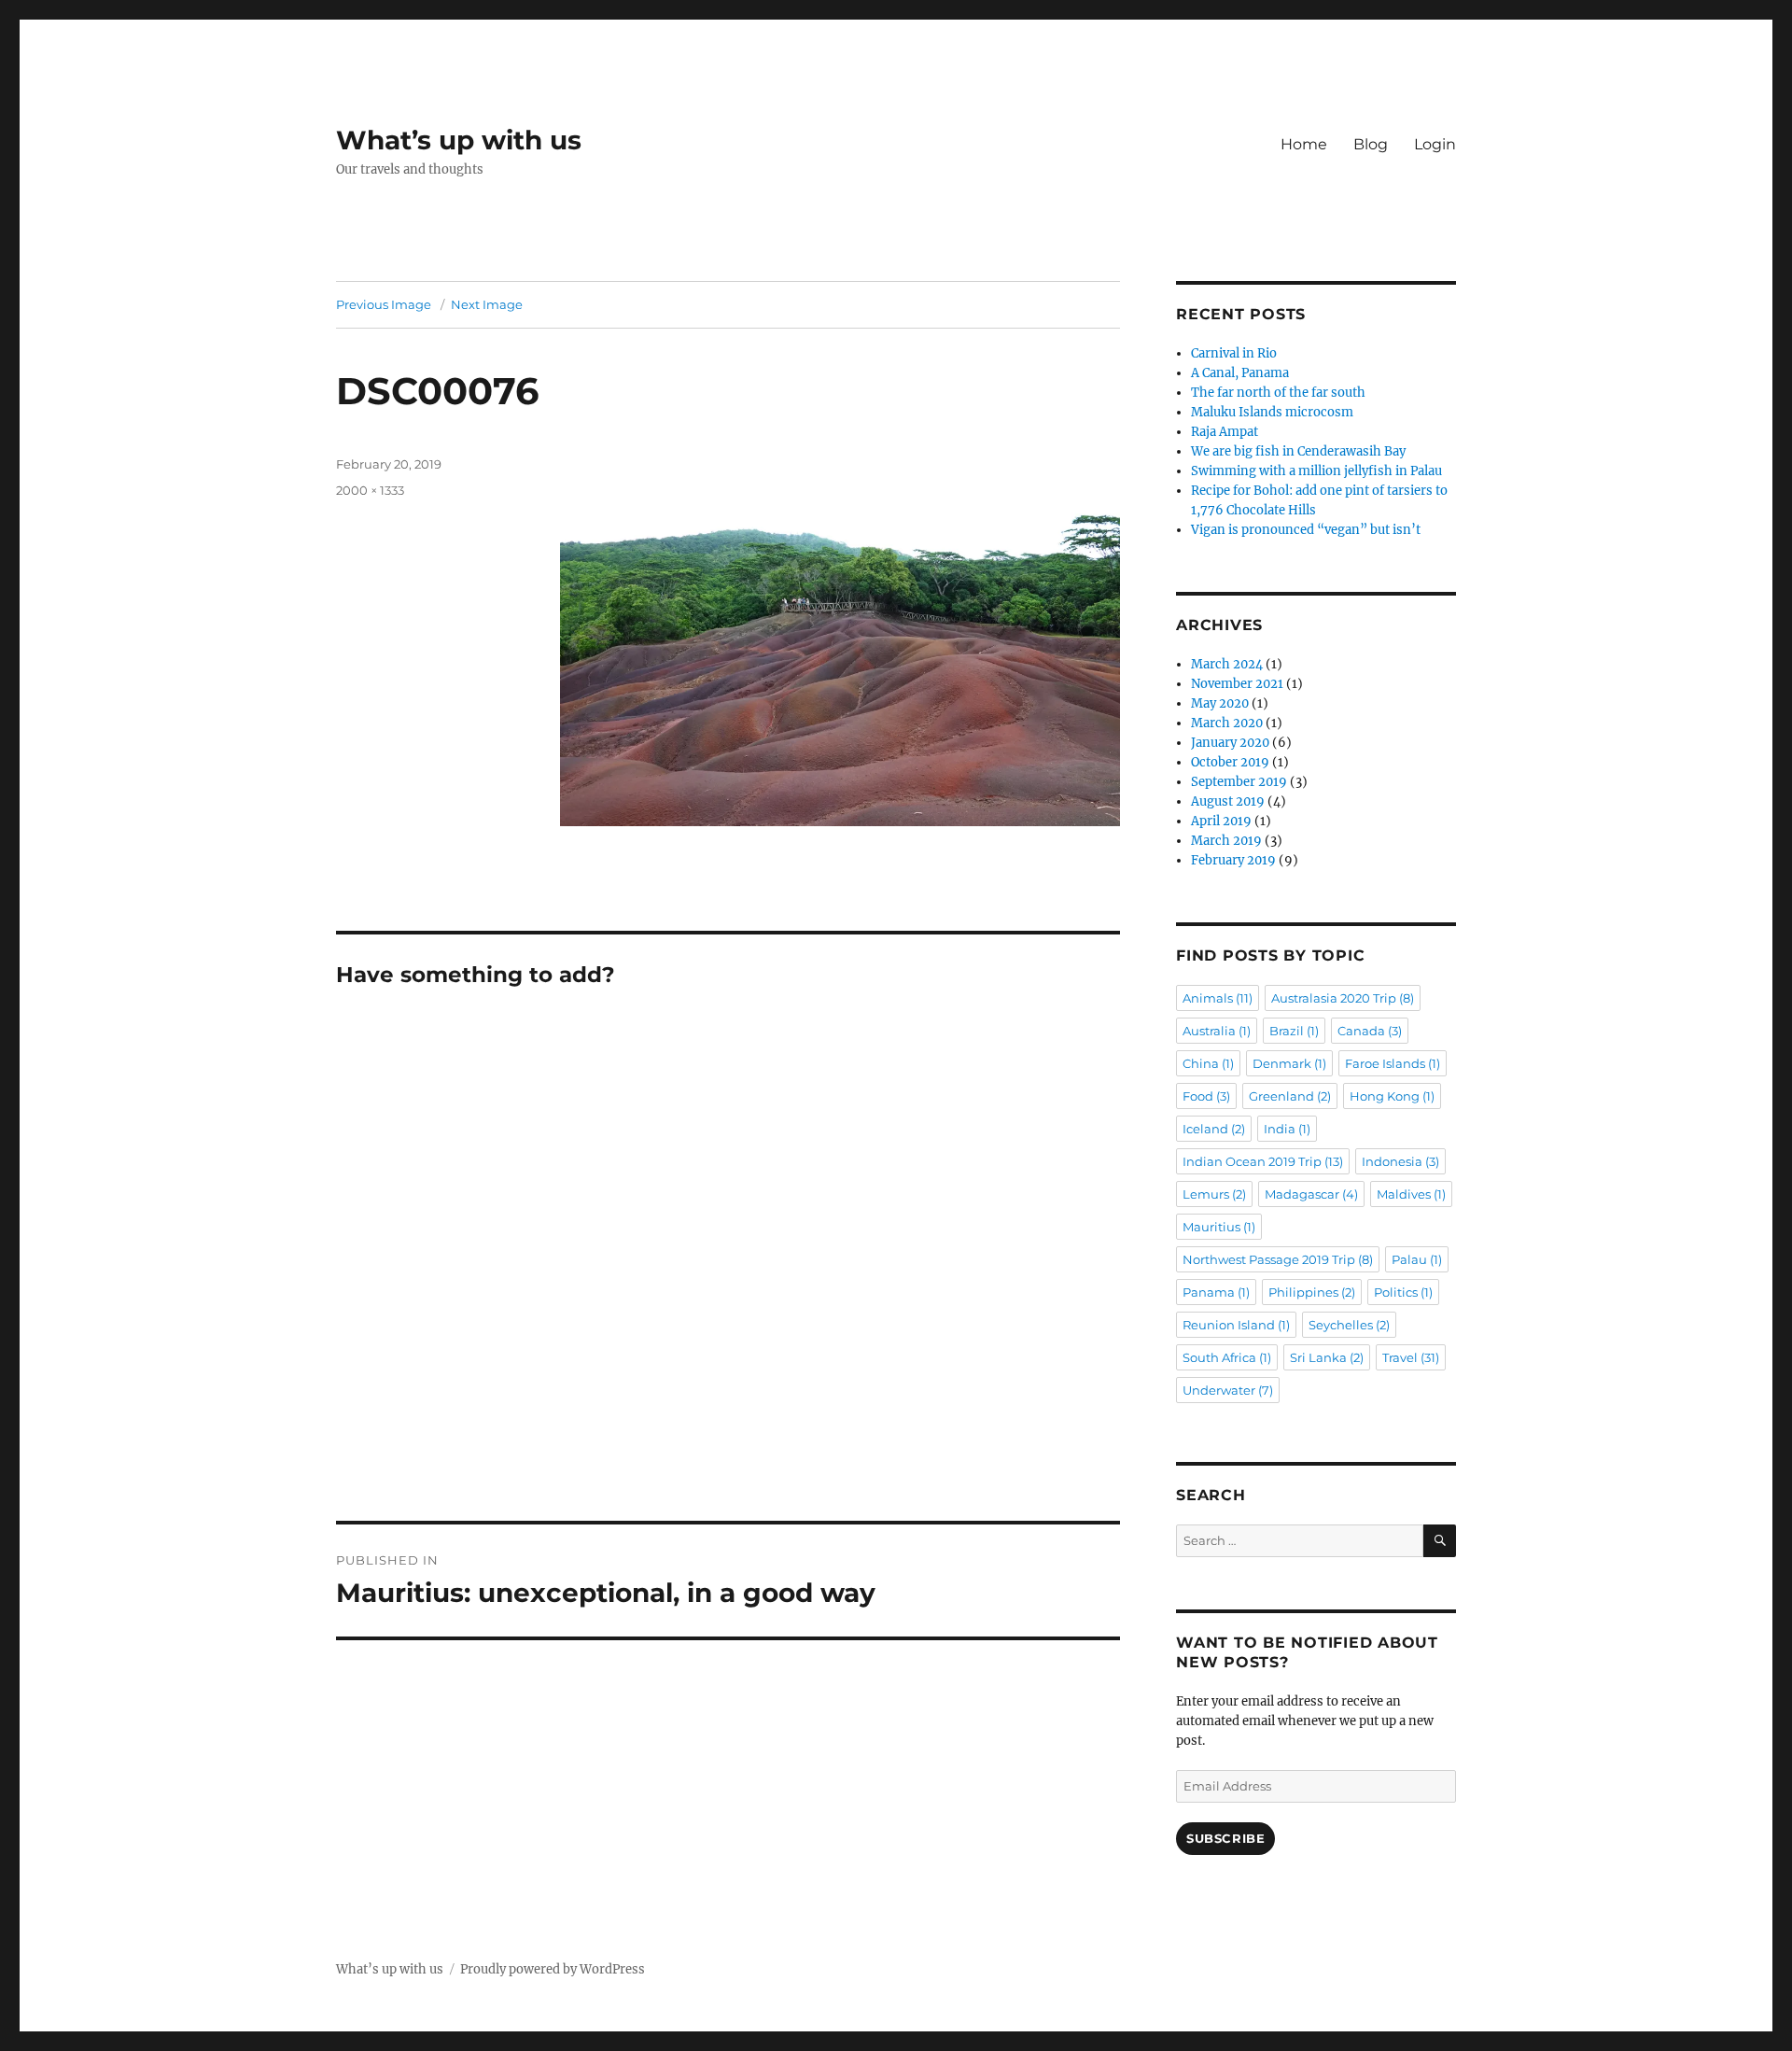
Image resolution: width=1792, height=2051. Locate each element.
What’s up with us (459, 140)
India (1287, 1129)
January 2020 (1230, 743)
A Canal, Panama (1240, 373)
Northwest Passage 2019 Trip (1278, 1259)
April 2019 (1221, 821)
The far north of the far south (1278, 393)
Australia (1217, 1031)
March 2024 (1227, 664)
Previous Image (384, 304)
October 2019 (1230, 762)
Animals (1218, 998)
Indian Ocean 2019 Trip (1263, 1161)
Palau (1417, 1259)
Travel (1411, 1357)
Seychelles (1349, 1325)
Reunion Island (1236, 1325)
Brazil (1294, 1031)
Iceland (1214, 1129)
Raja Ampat (1225, 432)
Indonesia (1400, 1161)
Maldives (1411, 1194)
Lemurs (1214, 1194)
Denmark (1289, 1063)
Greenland (1290, 1096)
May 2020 (1220, 703)
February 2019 (1233, 860)
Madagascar (1311, 1194)
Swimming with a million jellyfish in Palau (1316, 471)
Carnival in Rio (1234, 353)
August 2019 (1228, 801)
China (1208, 1063)
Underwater (1228, 1390)
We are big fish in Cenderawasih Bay (1298, 451)
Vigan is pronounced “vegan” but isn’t (1306, 530)
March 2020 (1227, 723)
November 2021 (1237, 684)
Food (1206, 1096)
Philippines (1312, 1292)
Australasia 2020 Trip (1343, 998)
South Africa (1227, 1357)
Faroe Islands (1393, 1063)
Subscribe (1225, 1838)
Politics (1403, 1292)
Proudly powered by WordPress (553, 1969)
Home (1304, 144)
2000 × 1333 (370, 490)
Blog (1371, 144)
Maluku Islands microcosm (1272, 412)
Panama (1216, 1292)
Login (1435, 144)
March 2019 (1226, 841)
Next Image (487, 304)
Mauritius (1219, 1227)
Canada (1370, 1031)
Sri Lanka (1327, 1357)
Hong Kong (1392, 1096)
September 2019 (1239, 782)
